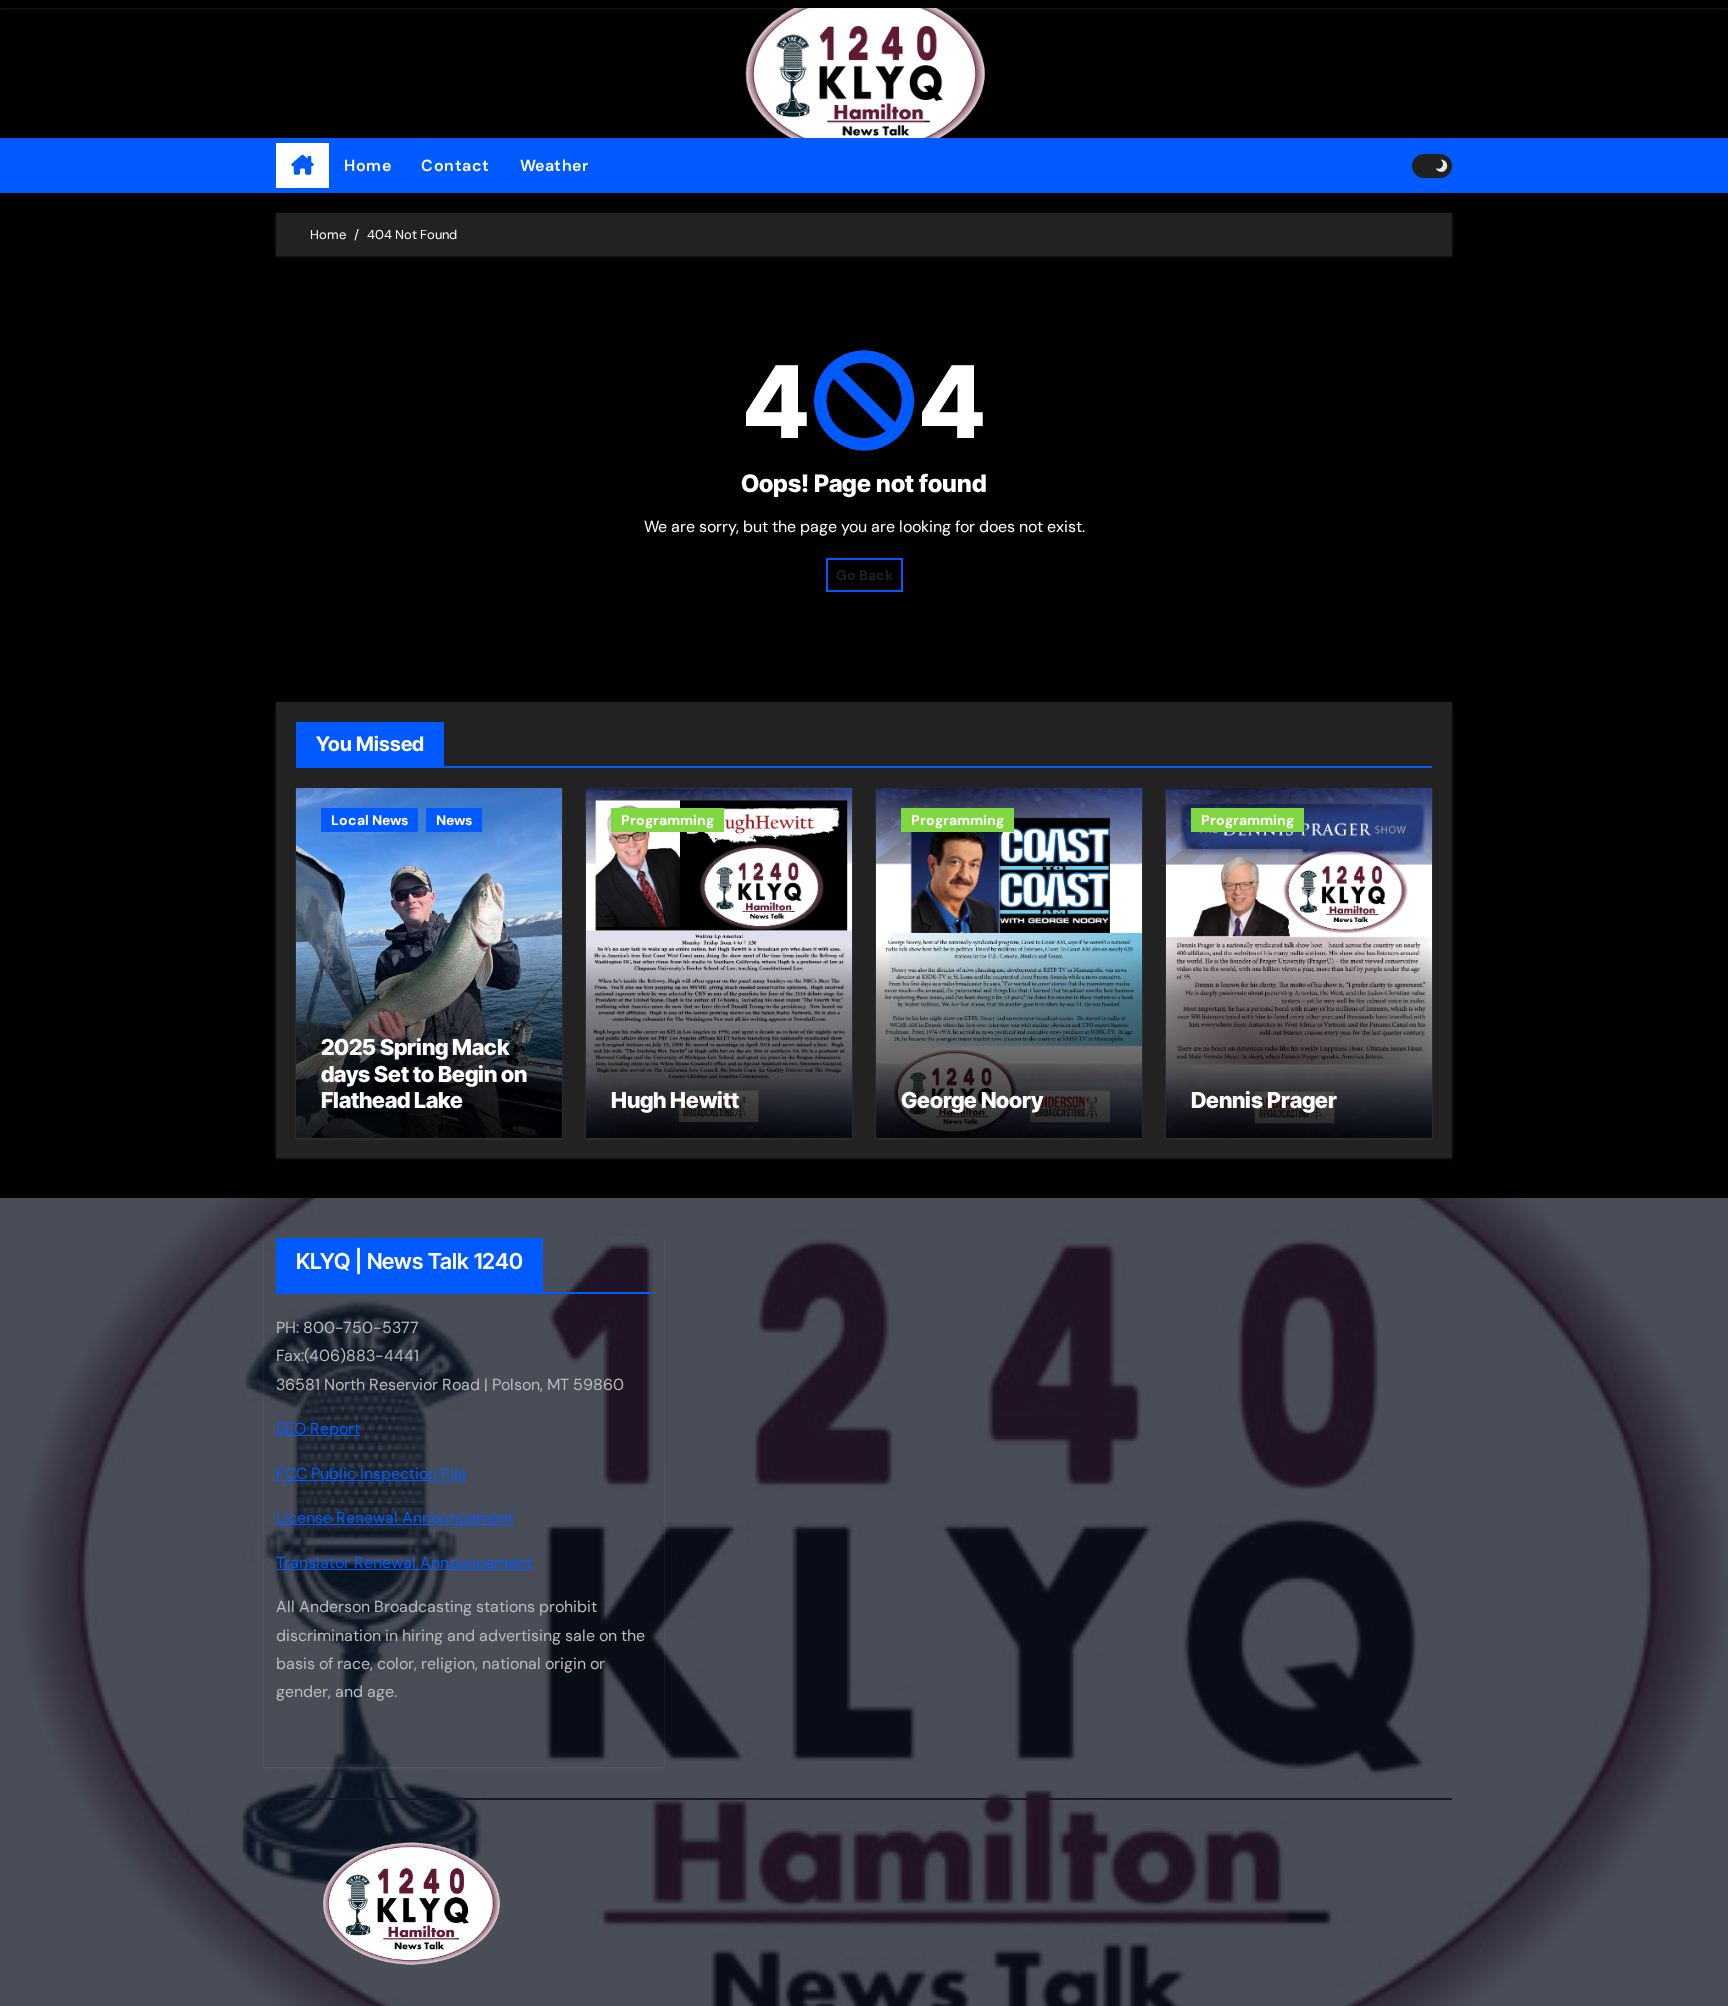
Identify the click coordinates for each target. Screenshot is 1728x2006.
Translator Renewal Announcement (404, 1562)
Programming (667, 820)
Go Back (864, 575)
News (454, 820)
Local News (369, 820)
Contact (455, 165)
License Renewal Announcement (395, 1517)
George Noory (972, 1100)
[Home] (302, 166)
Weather (554, 165)
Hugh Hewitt (675, 1100)
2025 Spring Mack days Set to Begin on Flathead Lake (424, 1073)
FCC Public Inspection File (371, 1473)
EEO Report (318, 1429)
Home (367, 165)
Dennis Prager (1264, 1100)
